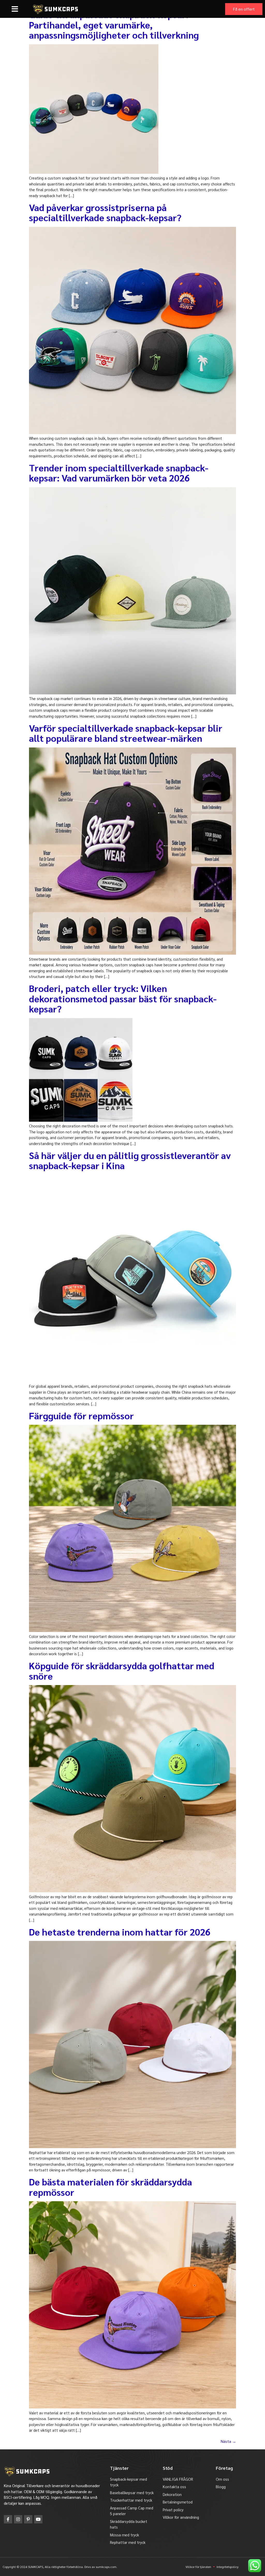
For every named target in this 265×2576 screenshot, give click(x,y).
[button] (15, 9)
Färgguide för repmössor (81, 1415)
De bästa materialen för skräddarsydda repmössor (111, 2187)
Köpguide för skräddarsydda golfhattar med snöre (122, 1671)
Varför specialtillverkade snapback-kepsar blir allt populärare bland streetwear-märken (126, 733)
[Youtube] (38, 2519)
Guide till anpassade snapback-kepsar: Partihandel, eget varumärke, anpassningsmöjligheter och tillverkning (114, 24)
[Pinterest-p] (28, 2519)
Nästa (228, 2441)
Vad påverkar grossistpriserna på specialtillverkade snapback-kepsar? (105, 212)
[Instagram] (18, 2519)
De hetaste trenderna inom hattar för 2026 (120, 1932)
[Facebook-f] (8, 2519)
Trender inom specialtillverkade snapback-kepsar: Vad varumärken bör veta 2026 (119, 473)
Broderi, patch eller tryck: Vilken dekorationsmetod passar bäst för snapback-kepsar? (123, 998)
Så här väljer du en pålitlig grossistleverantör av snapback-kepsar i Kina (130, 1160)
